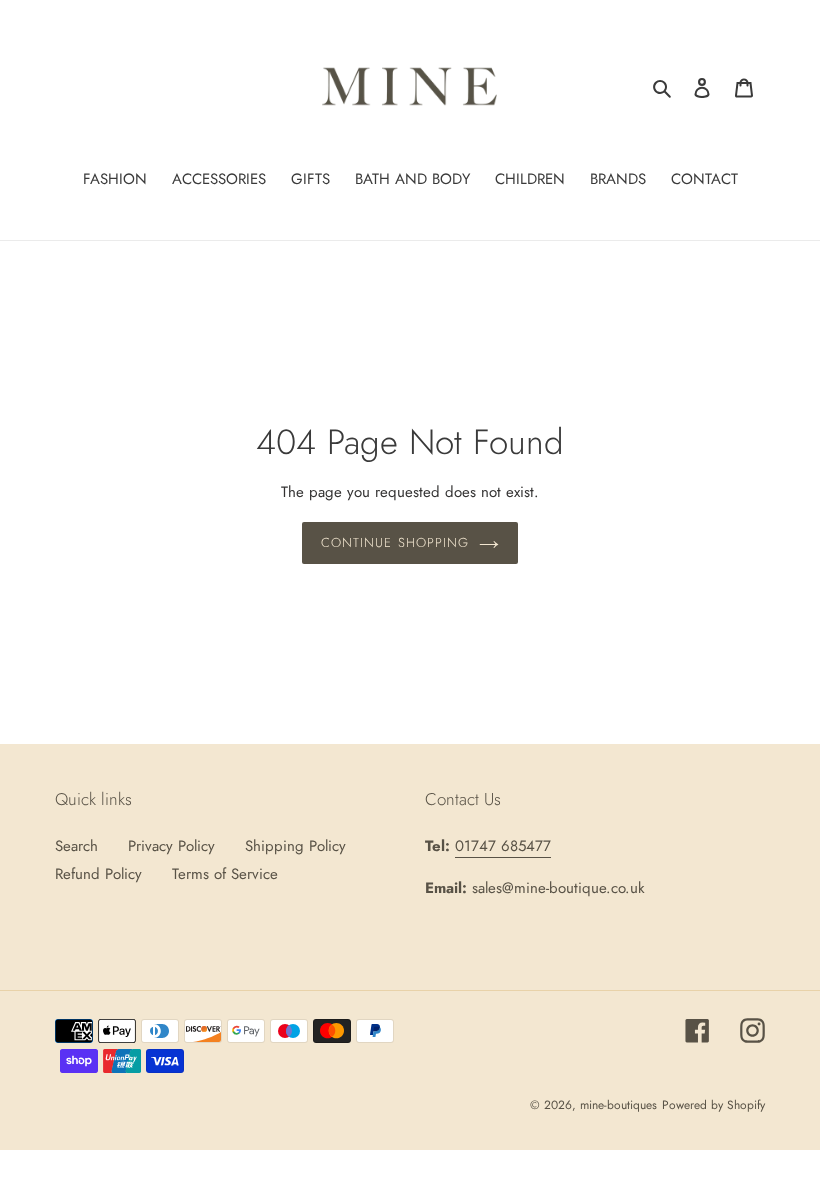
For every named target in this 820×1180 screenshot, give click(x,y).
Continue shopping (395, 542)
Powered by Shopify (713, 1105)
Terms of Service (225, 874)
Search (76, 846)
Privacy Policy (171, 846)
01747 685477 (503, 846)
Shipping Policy (295, 846)
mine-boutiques (618, 1105)
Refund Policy (98, 874)
